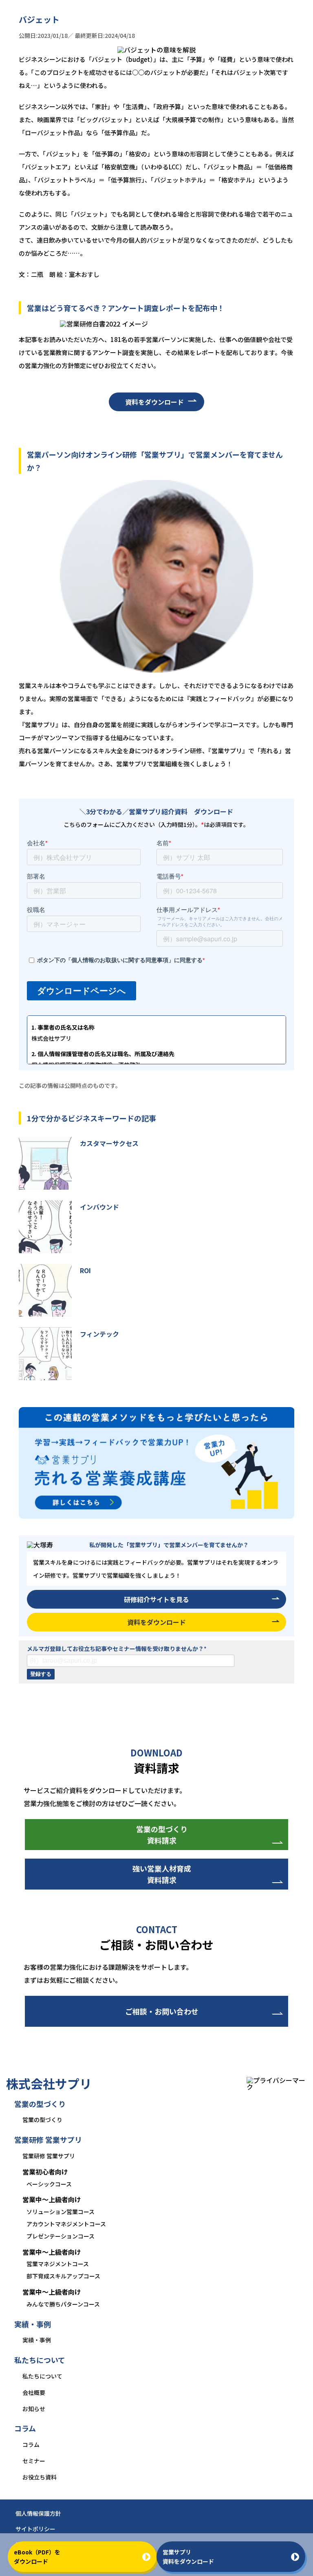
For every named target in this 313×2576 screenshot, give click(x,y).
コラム (31, 2444)
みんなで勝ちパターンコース (63, 2304)
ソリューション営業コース (61, 2212)
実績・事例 (37, 2340)
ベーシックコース (49, 2184)
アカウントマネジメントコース (66, 2224)
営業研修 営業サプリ (49, 2156)
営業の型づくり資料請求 (162, 1835)
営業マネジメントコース (58, 2264)
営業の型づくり (42, 2120)
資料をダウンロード (154, 402)
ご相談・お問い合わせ (162, 2011)
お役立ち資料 (40, 2477)
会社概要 (34, 2392)
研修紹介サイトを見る (156, 1599)
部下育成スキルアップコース (63, 2276)
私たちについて (42, 2376)
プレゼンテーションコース (61, 2236)
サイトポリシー (35, 2529)
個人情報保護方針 (38, 2513)
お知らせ (34, 2409)
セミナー (34, 2461)
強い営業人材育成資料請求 (162, 1874)
